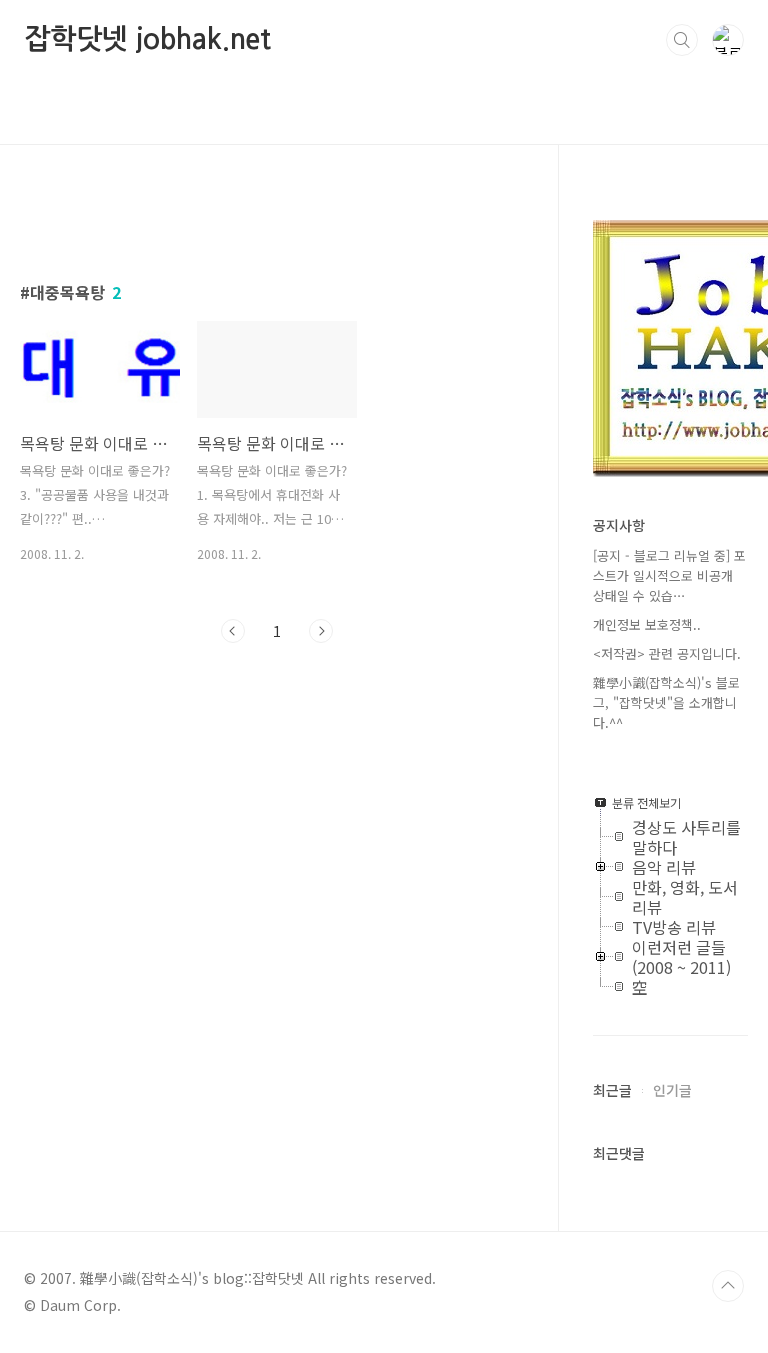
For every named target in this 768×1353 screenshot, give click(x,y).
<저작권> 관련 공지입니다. (667, 653)
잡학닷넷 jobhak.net (147, 39)
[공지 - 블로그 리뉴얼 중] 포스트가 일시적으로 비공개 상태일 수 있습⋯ (669, 575)
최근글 (612, 1090)
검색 (682, 40)
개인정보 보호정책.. (647, 624)
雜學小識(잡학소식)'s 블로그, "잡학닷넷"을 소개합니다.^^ (666, 702)
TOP (728, 1286)
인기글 (672, 1090)
